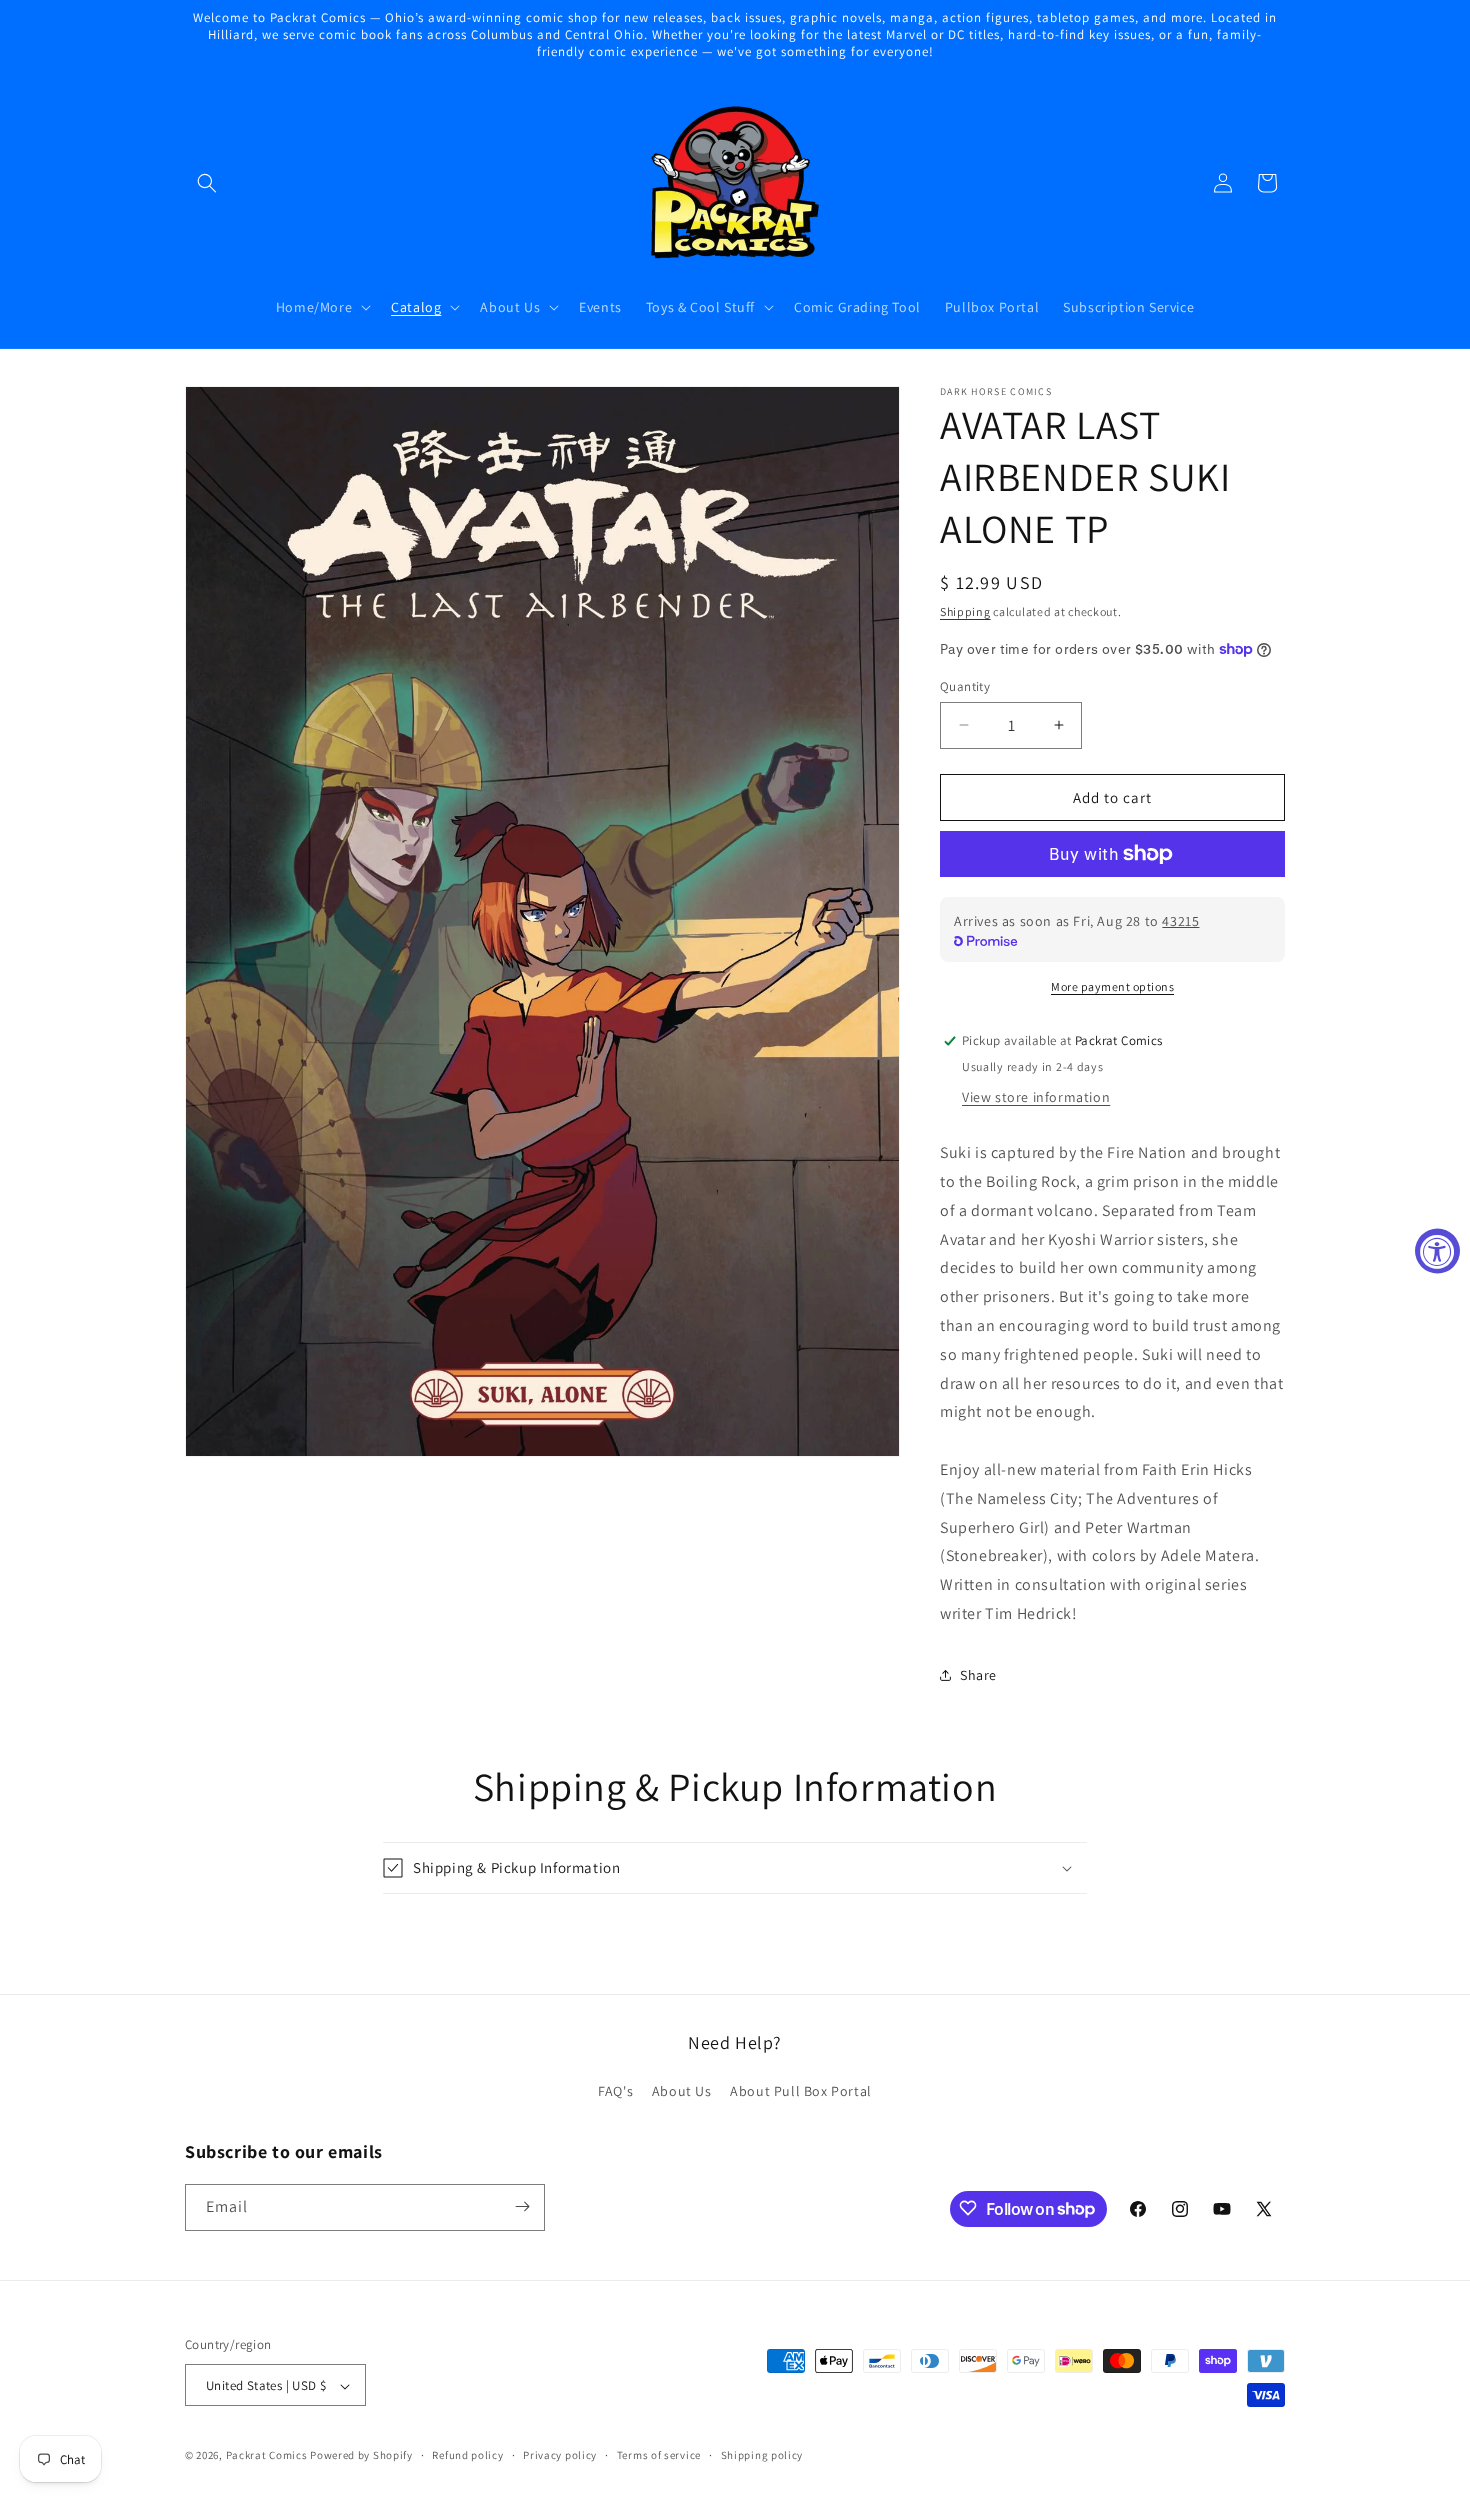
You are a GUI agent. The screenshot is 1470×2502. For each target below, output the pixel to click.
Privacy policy (560, 2455)
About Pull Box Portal (801, 2092)
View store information (1036, 1097)
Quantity (965, 685)
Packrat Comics (267, 2456)
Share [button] (978, 1675)
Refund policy (467, 2455)
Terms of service (659, 2455)
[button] (207, 183)
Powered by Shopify (361, 2456)
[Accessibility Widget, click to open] (1437, 1251)
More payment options (1112, 986)
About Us (682, 2092)
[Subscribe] (522, 2206)
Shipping (965, 611)
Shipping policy (762, 2455)
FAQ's (615, 2092)
